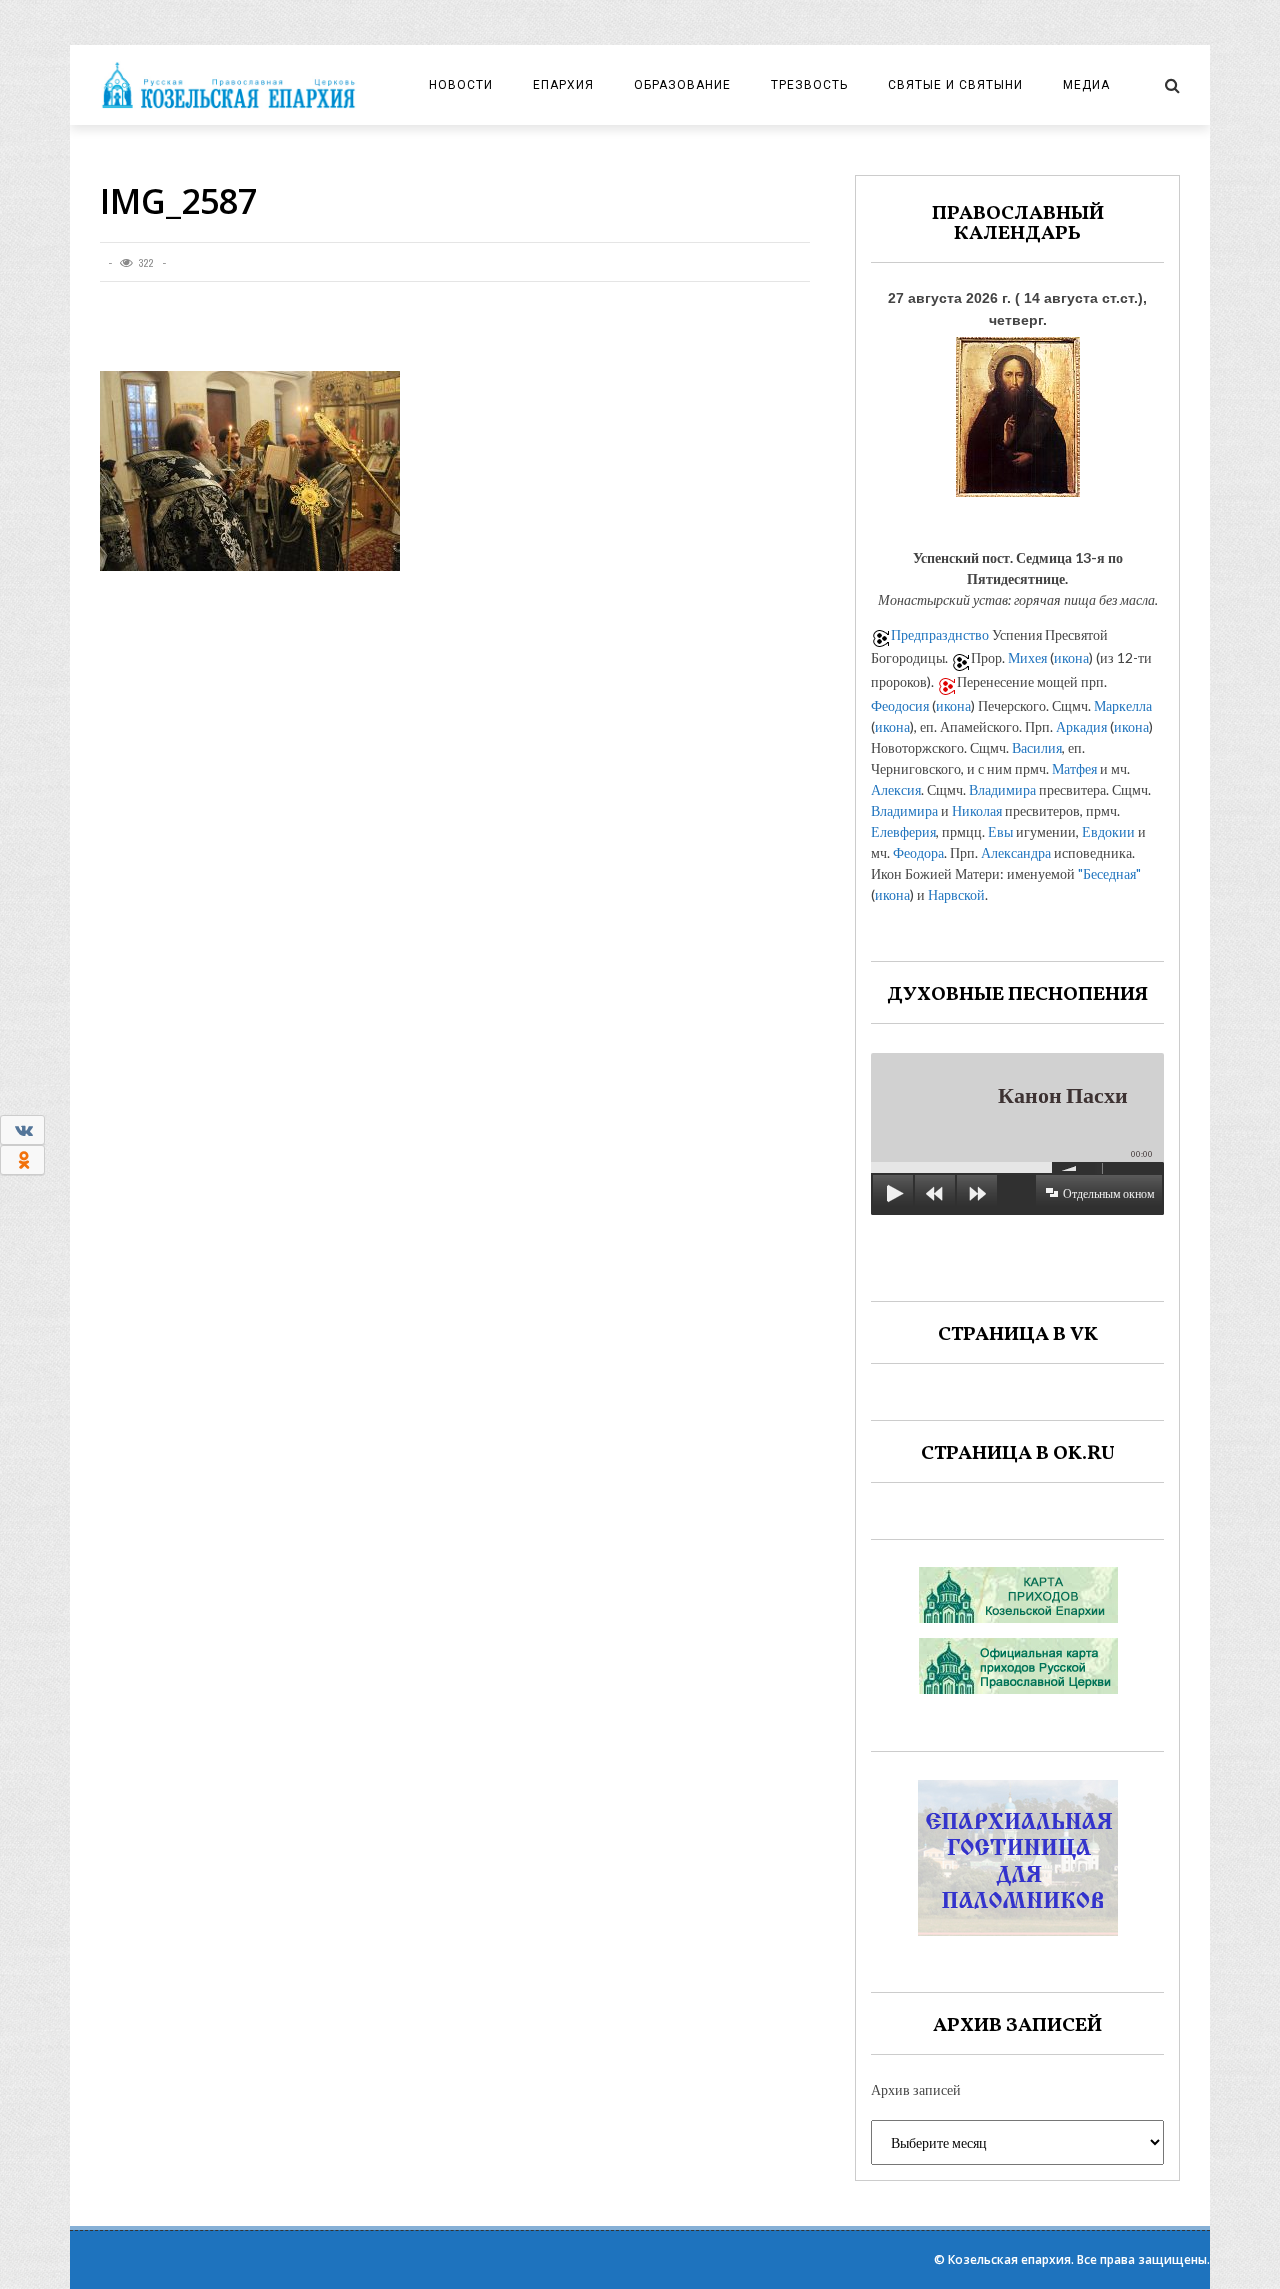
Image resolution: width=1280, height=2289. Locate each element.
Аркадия (1081, 726)
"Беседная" (1109, 873)
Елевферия (903, 831)
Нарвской (956, 894)
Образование (682, 85)
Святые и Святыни (955, 85)
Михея (1027, 657)
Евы (1000, 831)
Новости (461, 85)
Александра (1016, 852)
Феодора (918, 852)
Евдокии (1108, 831)
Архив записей (916, 2089)
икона (1071, 657)
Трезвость (809, 85)
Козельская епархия (1009, 2259)
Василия (1037, 747)
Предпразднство (940, 634)
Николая (977, 810)
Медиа (1086, 85)
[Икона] (1018, 411)
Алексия (896, 789)
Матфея (1074, 768)
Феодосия (900, 705)
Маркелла (1123, 705)
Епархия (563, 85)
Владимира (1002, 789)
